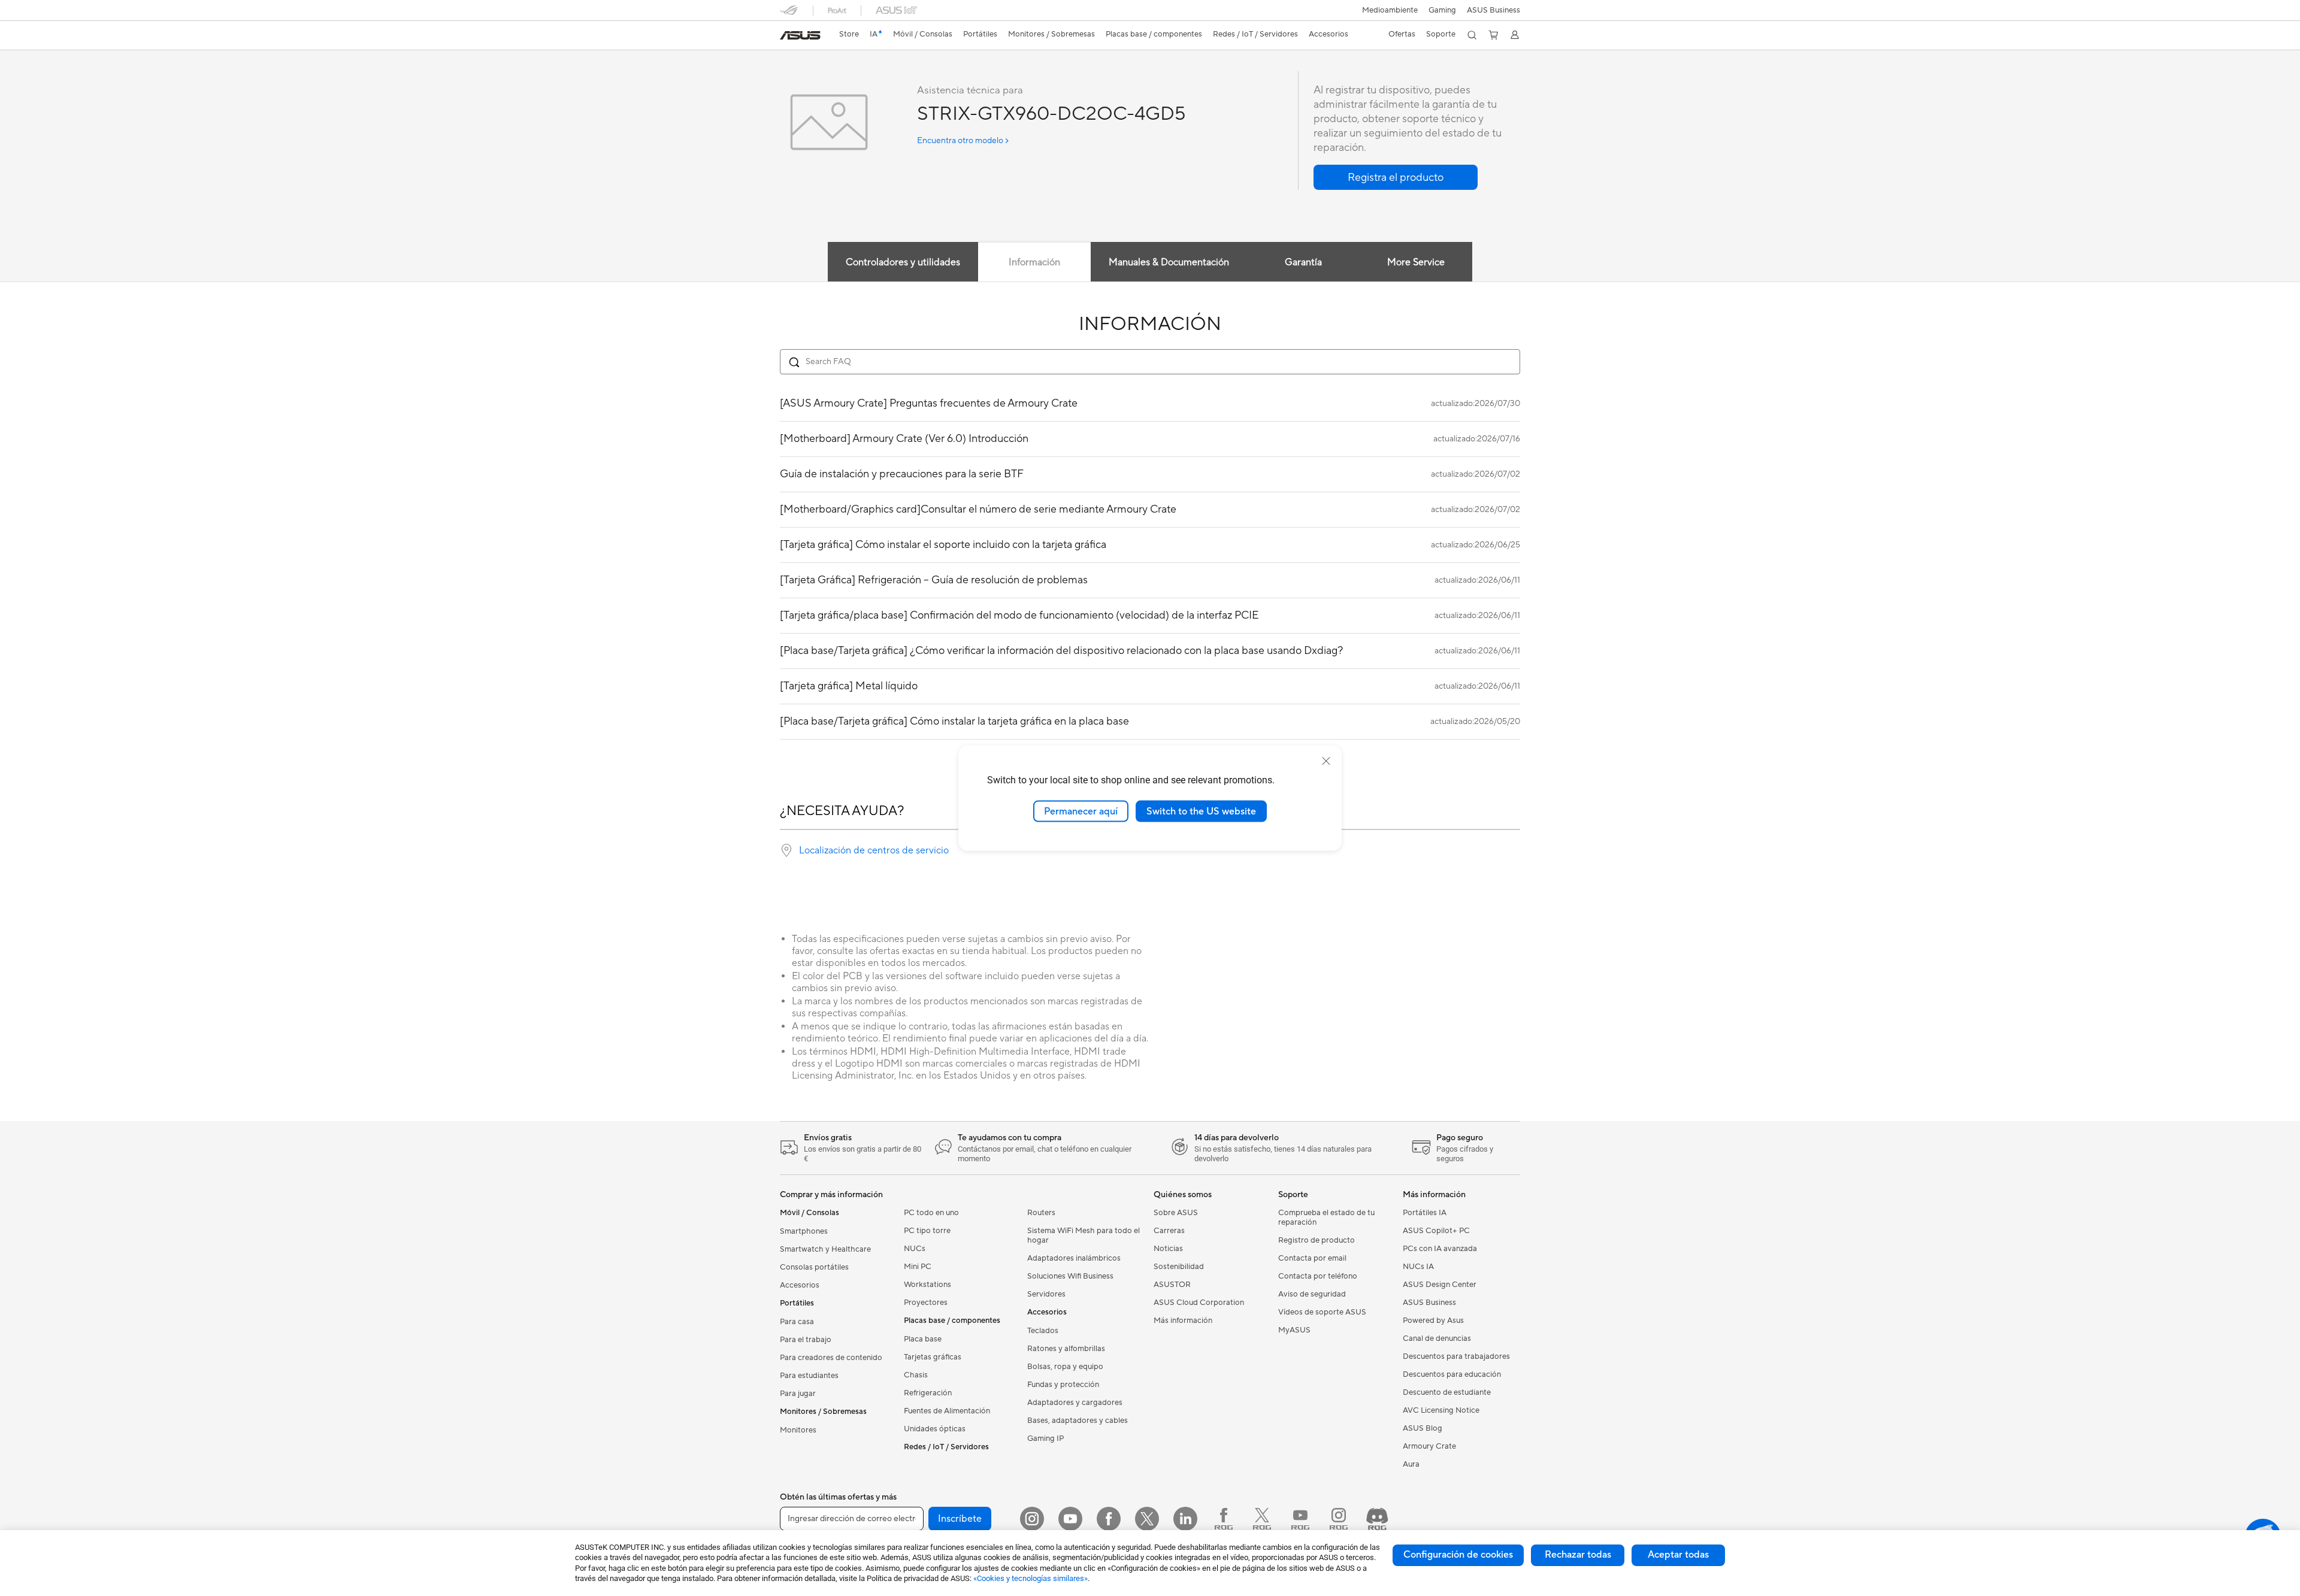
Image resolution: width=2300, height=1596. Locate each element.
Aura (1411, 1464)
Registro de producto (1317, 1240)
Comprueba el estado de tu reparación (1326, 1218)
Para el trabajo (806, 1340)
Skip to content (787, 37)
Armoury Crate (1429, 1446)
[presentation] (786, 850)
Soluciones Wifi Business (1070, 1276)
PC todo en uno (931, 1213)
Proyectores (926, 1303)
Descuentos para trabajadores (1456, 1356)
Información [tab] (1034, 262)
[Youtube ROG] (1300, 1519)
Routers (1041, 1213)
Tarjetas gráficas (933, 1357)
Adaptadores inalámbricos (1074, 1258)
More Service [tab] (1416, 262)
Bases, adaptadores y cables (1078, 1421)
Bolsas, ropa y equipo (1065, 1367)
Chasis (916, 1375)
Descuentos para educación (1452, 1374)
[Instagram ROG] (1339, 1519)
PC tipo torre (927, 1231)
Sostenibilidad (1179, 1267)
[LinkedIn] (1185, 1519)
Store (849, 34)
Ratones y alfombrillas (1066, 1349)
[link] (800, 35)
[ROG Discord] (1377, 1519)
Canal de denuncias (1437, 1338)
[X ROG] (1262, 1519)
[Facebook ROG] (1224, 1519)
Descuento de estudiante (1447, 1392)
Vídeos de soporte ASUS (1322, 1312)
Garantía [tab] (1303, 262)
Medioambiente (1390, 10)
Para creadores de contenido (831, 1358)
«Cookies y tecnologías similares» (1031, 1578)
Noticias (1168, 1249)
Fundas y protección (1063, 1385)
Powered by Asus (1433, 1321)
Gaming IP (1045, 1438)
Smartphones (804, 1231)
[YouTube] (1070, 1519)
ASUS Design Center (1440, 1285)
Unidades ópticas (935, 1429)
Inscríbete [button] (960, 1519)
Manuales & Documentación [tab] (1169, 262)
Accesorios (800, 1285)
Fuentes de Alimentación (947, 1411)
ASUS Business (1494, 10)
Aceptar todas (1678, 1555)
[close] (1326, 761)
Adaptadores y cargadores (1075, 1403)
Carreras (1169, 1231)
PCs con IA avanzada (1440, 1249)
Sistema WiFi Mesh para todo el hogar (1084, 1235)
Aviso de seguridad (1312, 1294)
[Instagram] (1032, 1519)
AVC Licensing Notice (1441, 1410)
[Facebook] (1109, 1519)
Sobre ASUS (1176, 1213)
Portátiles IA (1425, 1213)
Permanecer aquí (1081, 811)
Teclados (1043, 1331)
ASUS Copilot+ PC (1436, 1231)
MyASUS (1294, 1330)
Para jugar (798, 1394)
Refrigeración (928, 1393)
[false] (1396, 177)
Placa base (923, 1339)
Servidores (1046, 1294)
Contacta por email (1312, 1258)
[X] (1147, 1519)
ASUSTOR (1172, 1285)
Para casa (797, 1322)
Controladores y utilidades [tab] (903, 262)
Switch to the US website (1201, 811)
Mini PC (918, 1267)
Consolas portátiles (814, 1267)
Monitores (798, 1430)
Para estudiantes (809, 1376)
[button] (1442, 10)
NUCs (915, 1249)
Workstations (927, 1285)
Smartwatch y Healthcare (825, 1249)
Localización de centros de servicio (874, 850)
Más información (1183, 1321)
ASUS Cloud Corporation (1199, 1303)
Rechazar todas (1578, 1555)
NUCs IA (1418, 1267)
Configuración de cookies (1458, 1555)
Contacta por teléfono (1318, 1276)
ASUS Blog (1423, 1428)
